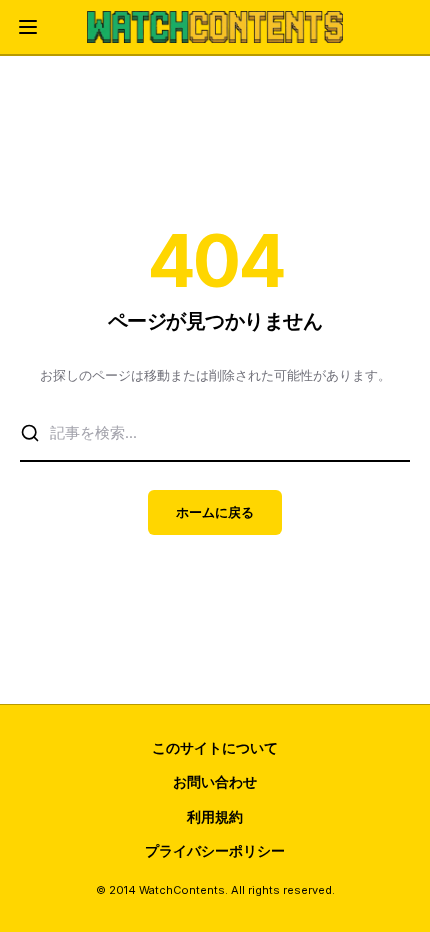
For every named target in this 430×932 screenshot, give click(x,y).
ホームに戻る (215, 512)
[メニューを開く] (28, 27)
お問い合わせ (215, 781)
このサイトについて (215, 747)
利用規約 (215, 816)
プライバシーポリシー (215, 850)
